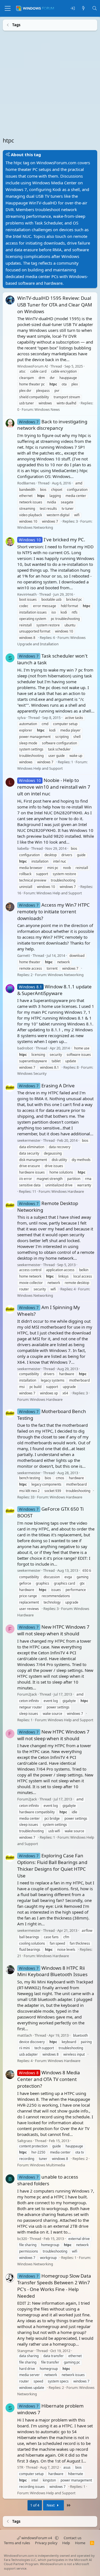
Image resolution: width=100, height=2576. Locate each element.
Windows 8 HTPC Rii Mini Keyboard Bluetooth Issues (52, 1971)
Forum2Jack (27, 1694)
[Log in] (73, 9)
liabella (23, 848)
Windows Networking (35, 527)
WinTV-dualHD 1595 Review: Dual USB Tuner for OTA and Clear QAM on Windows (55, 305)
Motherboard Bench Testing (52, 1415)
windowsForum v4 (37, 2538)
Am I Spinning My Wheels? (49, 1311)
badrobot (25, 1048)
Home (80, 2543)
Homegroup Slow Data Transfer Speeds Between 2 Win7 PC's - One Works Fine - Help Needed (54, 2286)
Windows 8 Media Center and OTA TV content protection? (49, 2079)
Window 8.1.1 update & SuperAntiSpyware (54, 990)
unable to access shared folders (48, 2180)
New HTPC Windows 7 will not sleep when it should (53, 1630)
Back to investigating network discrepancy (52, 425)
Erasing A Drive (47, 1085)
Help (66, 2543)
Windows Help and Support (40, 768)
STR (20, 2467)
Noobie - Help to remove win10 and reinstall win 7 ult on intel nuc (54, 787)
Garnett (24, 955)
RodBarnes (26, 483)
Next (51, 2505)
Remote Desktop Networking (48, 1207)
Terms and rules (17, 2543)
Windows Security (32, 1073)
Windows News (47, 409)
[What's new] (83, 9)
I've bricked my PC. (52, 539)
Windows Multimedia (47, 2165)
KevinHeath (27, 594)
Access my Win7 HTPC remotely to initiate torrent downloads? (53, 912)
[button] (57, 2538)
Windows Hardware (68, 1191)
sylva (21, 717)
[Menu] (8, 8)
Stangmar (25, 2350)
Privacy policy (46, 2543)
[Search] (95, 9)
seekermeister (29, 1140)
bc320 (22, 2238)
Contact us (72, 2538)
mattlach (25, 2035)
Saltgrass (25, 2141)
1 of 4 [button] (35, 2505)
